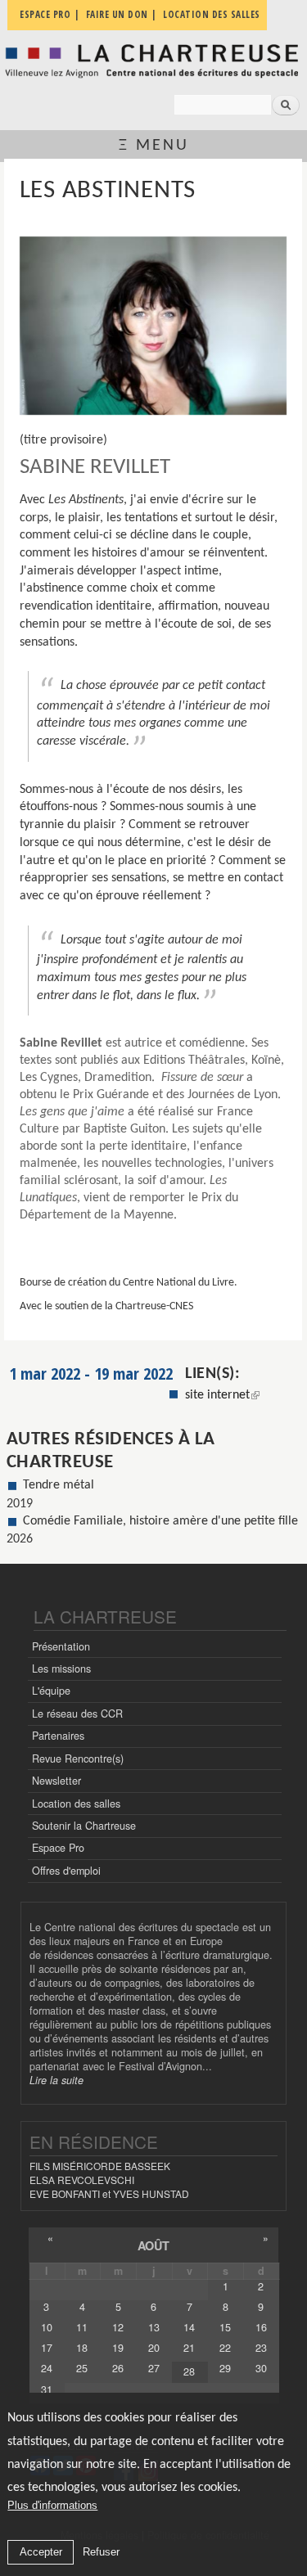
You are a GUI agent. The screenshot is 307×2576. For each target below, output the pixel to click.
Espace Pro (58, 1848)
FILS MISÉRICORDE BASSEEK (100, 2166)
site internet (217, 1395)
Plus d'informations (52, 2505)
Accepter (41, 2552)
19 (118, 2348)
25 (82, 2368)
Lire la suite (56, 2080)
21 (189, 2348)
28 (189, 2371)
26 (118, 2368)
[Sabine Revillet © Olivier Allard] (153, 326)
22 (225, 2348)
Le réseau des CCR (77, 1714)
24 (47, 2368)
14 (189, 2327)
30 (261, 2368)
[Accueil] (153, 61)
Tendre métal (59, 1485)
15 (225, 2327)
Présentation (61, 1646)
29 (225, 2368)
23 (261, 2348)
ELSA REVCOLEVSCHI (82, 2180)
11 (82, 2327)
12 (118, 2327)
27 (154, 2368)
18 (82, 2348)
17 (47, 2348)
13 (154, 2327)
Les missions (61, 1669)
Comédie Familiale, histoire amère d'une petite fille (160, 1521)
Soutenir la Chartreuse (84, 1826)
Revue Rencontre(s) (78, 1759)
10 (47, 2327)
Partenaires (58, 1736)
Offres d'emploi (66, 1871)
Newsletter (56, 1781)
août (153, 2245)
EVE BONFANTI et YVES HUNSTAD (109, 2193)
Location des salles (76, 1804)
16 (261, 2327)
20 (154, 2348)
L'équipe (51, 1691)
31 (47, 2389)
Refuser (101, 2552)
